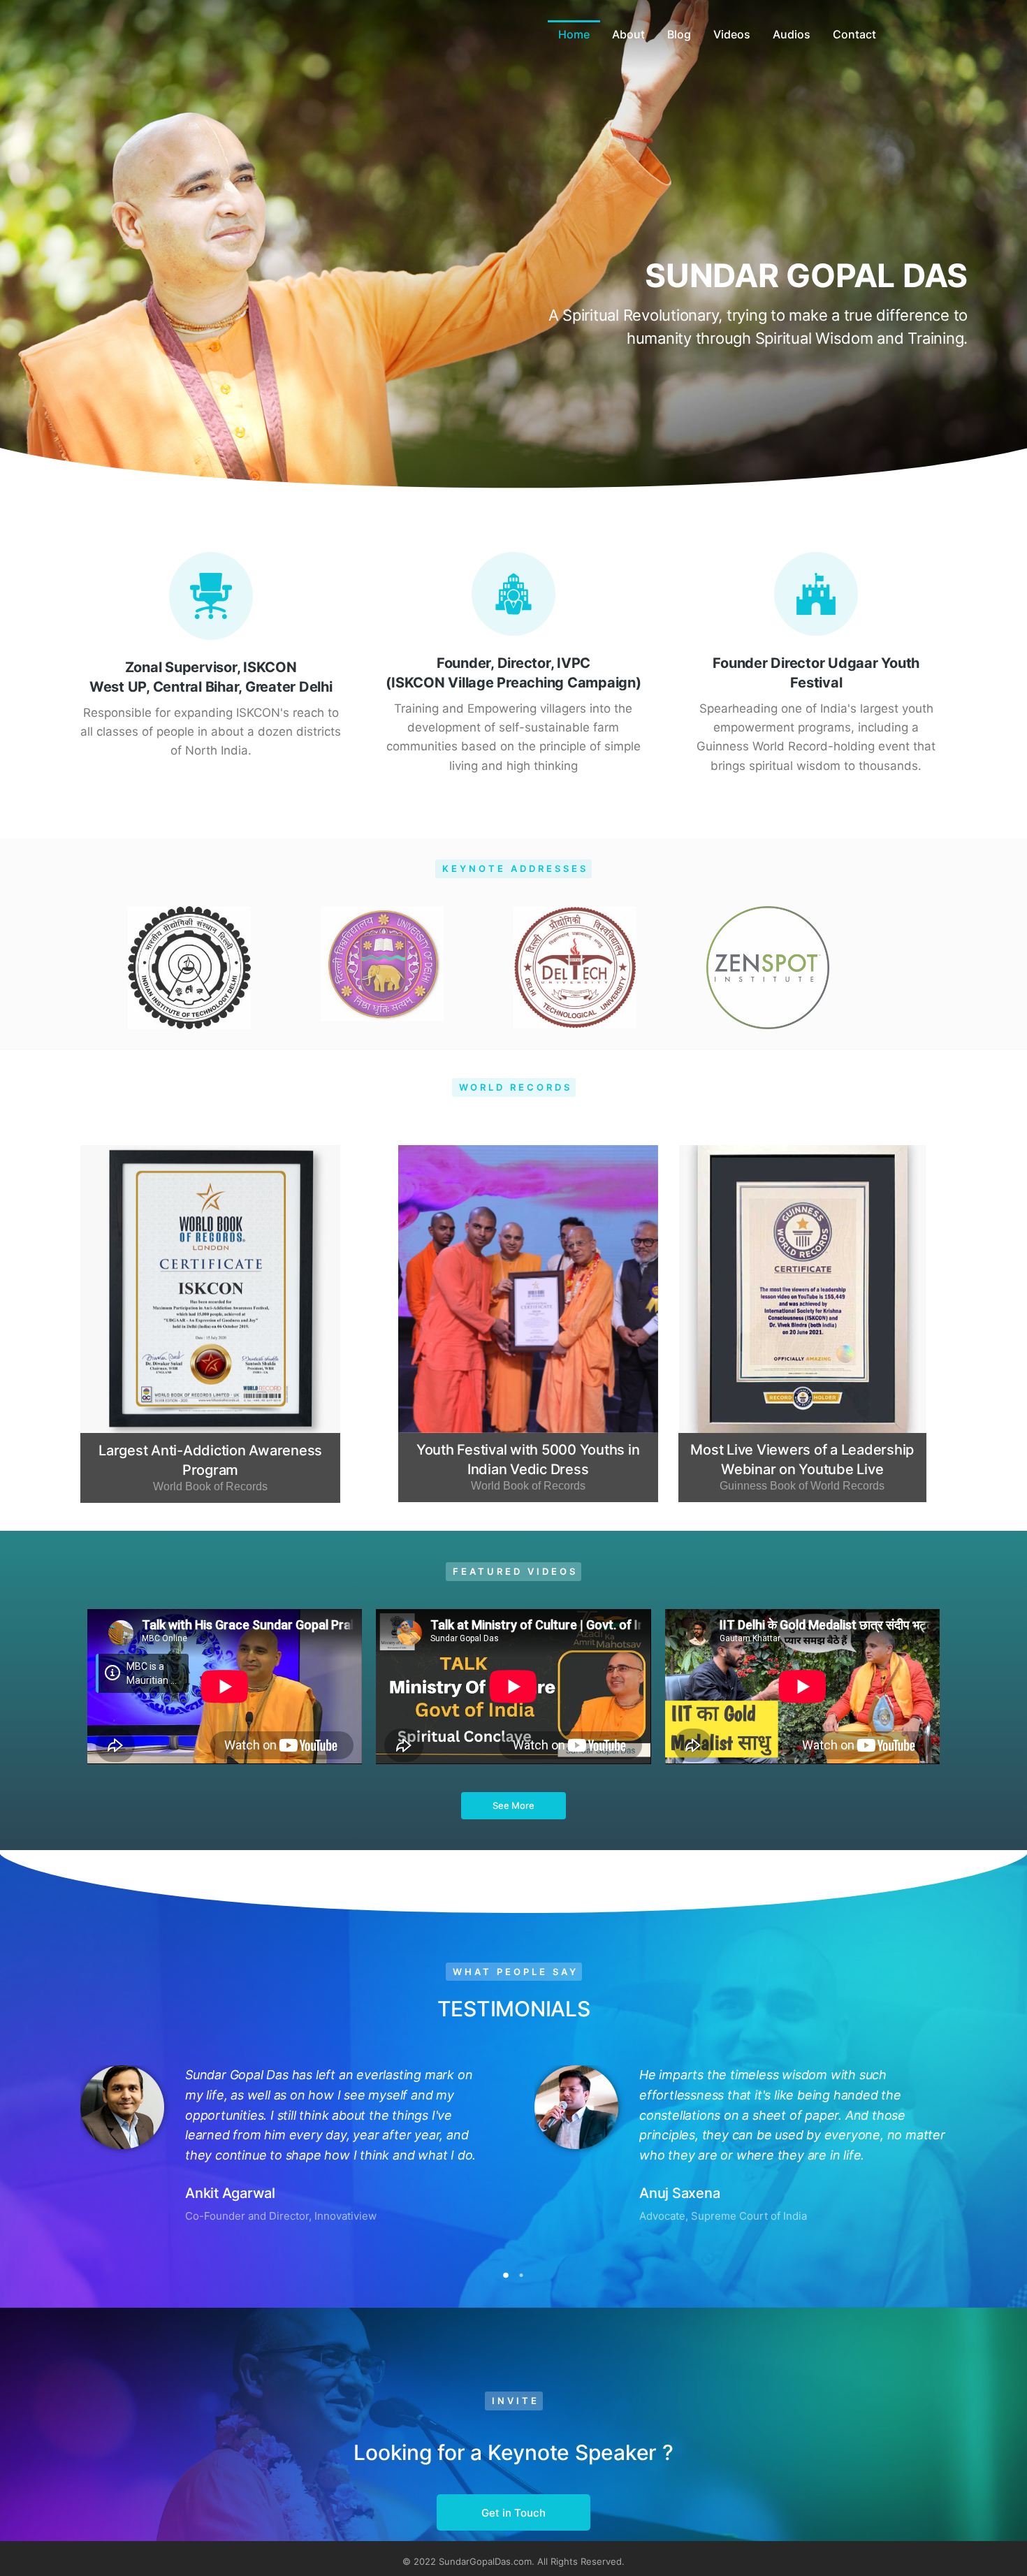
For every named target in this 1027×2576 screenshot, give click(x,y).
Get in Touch (513, 2513)
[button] (506, 2275)
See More (513, 1805)
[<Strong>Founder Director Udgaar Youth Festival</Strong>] (816, 594)
